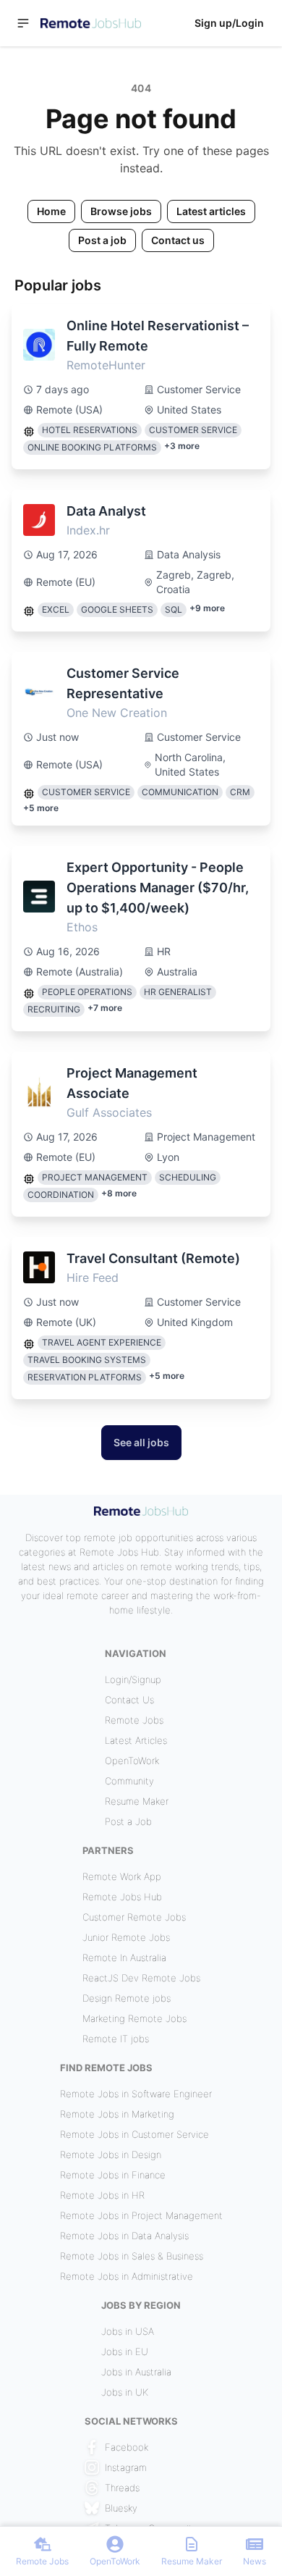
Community (129, 1781)
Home (51, 211)
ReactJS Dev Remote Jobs (141, 1978)
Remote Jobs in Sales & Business (132, 2256)
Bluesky (121, 2508)
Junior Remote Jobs (126, 1937)
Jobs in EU (125, 2351)
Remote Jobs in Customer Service (134, 2134)
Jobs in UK (125, 2392)
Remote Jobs (134, 1720)
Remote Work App (122, 1876)
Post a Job (128, 1821)
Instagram (126, 2467)
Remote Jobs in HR (102, 2195)
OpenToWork (132, 1761)
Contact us (178, 240)
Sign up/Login (229, 23)
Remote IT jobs (116, 2039)
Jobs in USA (128, 2331)
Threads (122, 2488)
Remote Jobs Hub (122, 1897)
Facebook (127, 2447)
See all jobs (141, 1442)
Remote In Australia (124, 1958)
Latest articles (211, 211)
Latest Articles (136, 1740)
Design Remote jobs (127, 1998)
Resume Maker (137, 1801)
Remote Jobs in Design (111, 2155)
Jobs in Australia (136, 2372)
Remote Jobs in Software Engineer (136, 2094)
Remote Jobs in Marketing (117, 2114)
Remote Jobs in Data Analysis (124, 2236)
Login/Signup (133, 1679)
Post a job (102, 240)
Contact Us (129, 1700)
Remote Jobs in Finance (113, 2175)
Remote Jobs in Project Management (141, 2215)
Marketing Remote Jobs (134, 2018)
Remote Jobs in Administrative (127, 2276)
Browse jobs (121, 211)
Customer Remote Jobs (134, 1917)
